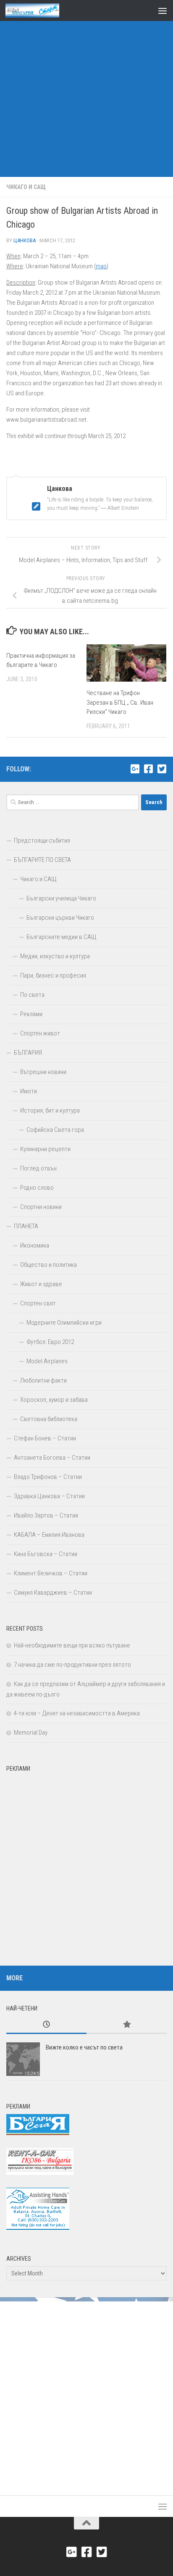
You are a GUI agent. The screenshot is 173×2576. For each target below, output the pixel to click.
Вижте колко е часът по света (84, 2047)
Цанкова (25, 240)
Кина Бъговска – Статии (46, 1554)
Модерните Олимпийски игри (64, 1323)
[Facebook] (148, 769)
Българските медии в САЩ (62, 937)
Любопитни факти (43, 1380)
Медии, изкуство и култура (55, 956)
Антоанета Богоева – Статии (52, 1458)
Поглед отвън (38, 1168)
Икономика (35, 1245)
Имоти (29, 1091)
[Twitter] (162, 769)
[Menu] (163, 10)
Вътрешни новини (43, 1072)
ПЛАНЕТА (26, 1226)
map (101, 266)
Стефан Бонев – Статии (45, 1438)
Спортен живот (40, 1033)
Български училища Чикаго (61, 898)
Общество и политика (48, 1265)
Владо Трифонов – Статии (48, 1477)
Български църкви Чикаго (60, 918)
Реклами (31, 1014)
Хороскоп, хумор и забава (54, 1400)
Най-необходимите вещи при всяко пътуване (72, 1645)
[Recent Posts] (46, 2025)
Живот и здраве (41, 1284)
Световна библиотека (49, 1419)
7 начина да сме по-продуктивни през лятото (72, 1665)
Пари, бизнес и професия (53, 975)
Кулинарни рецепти (45, 1149)
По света (32, 995)
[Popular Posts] (127, 2025)
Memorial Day (31, 1733)
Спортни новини (41, 1207)
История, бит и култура (50, 1110)
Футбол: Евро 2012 (50, 1342)
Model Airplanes (47, 1361)
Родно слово (37, 1188)
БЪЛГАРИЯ (28, 1053)
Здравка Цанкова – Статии (49, 1496)
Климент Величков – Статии (51, 1573)
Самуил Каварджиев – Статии (53, 1593)
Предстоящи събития (42, 841)
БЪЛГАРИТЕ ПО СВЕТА (42, 860)
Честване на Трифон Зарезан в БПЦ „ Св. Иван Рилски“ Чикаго (120, 702)
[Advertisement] (86, 91)
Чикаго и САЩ (26, 187)
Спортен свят (38, 1303)
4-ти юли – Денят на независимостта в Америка (77, 1713)
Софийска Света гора (55, 1130)
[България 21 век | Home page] (41, 10)
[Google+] (135, 769)
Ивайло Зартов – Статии (46, 1515)
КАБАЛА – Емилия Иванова (49, 1535)
